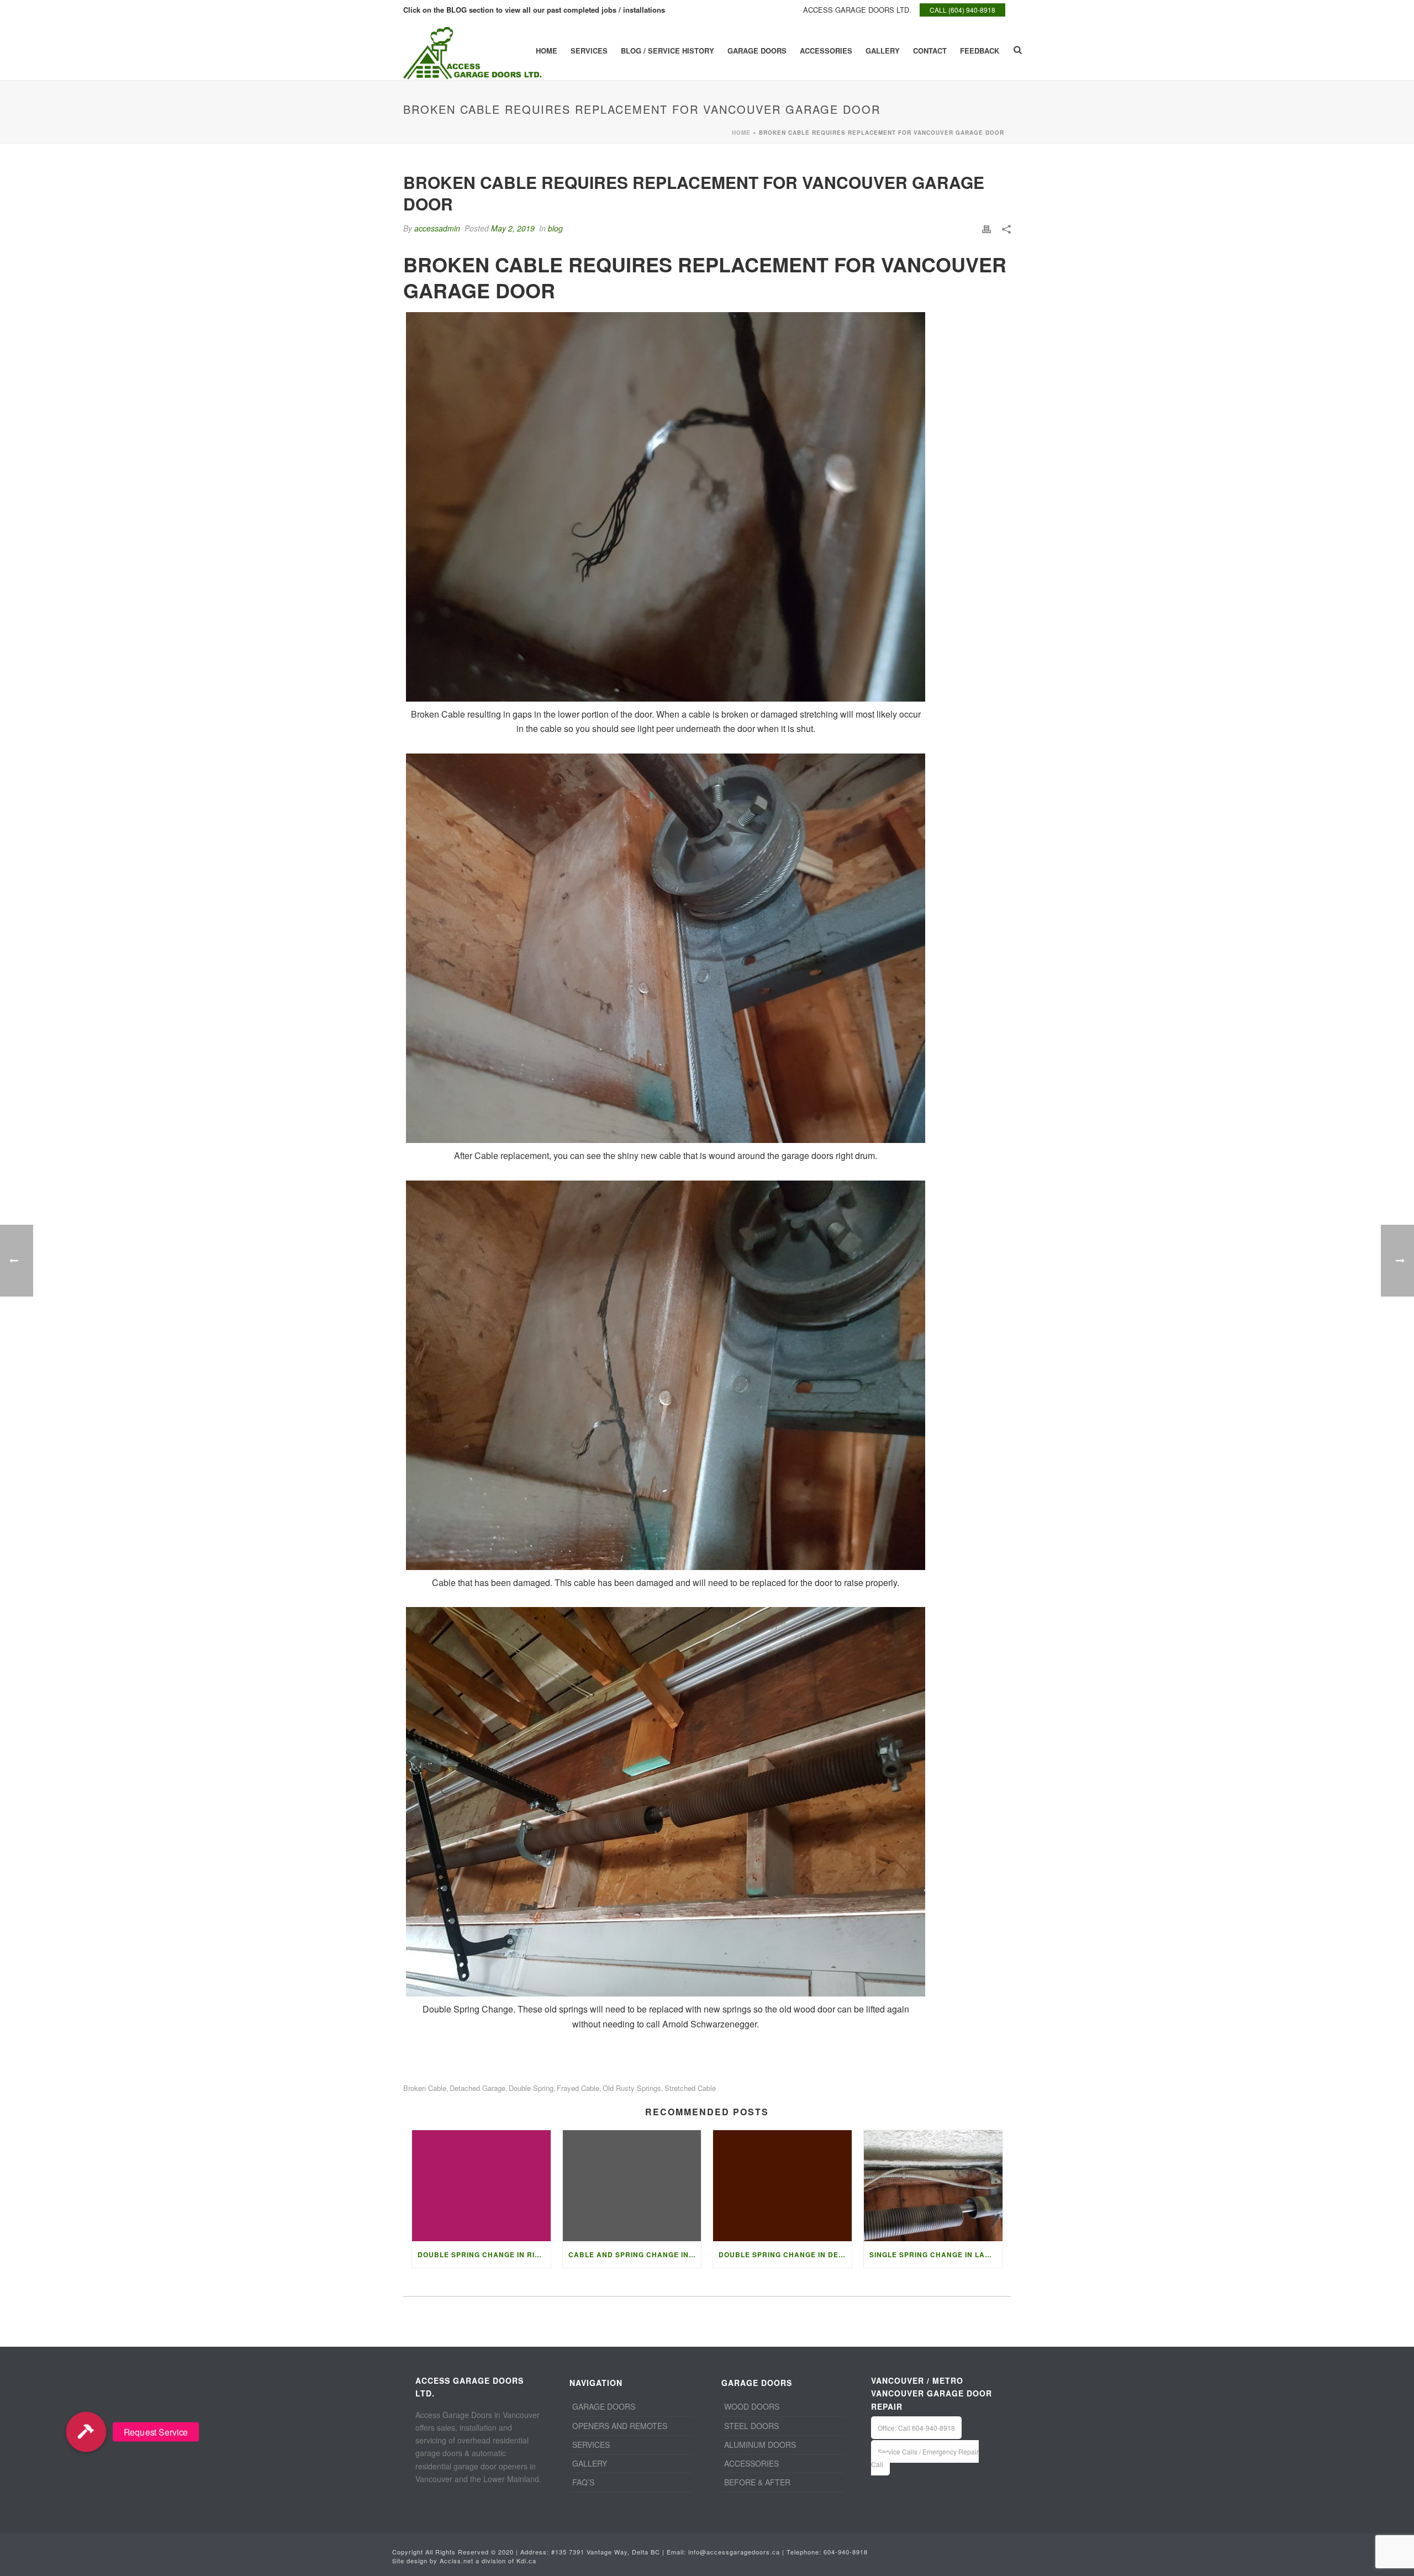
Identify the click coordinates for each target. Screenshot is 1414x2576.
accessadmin (437, 228)
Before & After (757, 2482)
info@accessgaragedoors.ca (734, 2552)
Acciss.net (457, 2561)
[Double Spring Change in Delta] (782, 2186)
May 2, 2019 (513, 228)
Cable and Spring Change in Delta (635, 2254)
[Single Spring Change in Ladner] (933, 2186)
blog (555, 228)
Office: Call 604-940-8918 (916, 2428)
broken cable (425, 2088)
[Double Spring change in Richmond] (481, 2186)
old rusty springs (632, 2088)
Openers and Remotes (620, 2426)
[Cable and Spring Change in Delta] (632, 2186)
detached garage (478, 2088)
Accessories (826, 51)
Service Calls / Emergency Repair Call (925, 2458)
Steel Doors (751, 2426)
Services (589, 51)
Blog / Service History (668, 51)
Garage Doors (757, 51)
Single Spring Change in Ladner (936, 2254)
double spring (531, 2088)
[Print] (986, 228)
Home (547, 51)
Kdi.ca (526, 2561)
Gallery (883, 51)
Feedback (980, 51)
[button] (86, 2432)
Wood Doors (752, 2406)
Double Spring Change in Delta (785, 2254)
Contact (930, 51)
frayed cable (578, 2088)
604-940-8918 (846, 2552)
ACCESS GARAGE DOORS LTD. (857, 10)
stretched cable (690, 2088)
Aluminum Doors (760, 2445)
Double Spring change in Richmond (484, 2254)
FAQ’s (583, 2482)
